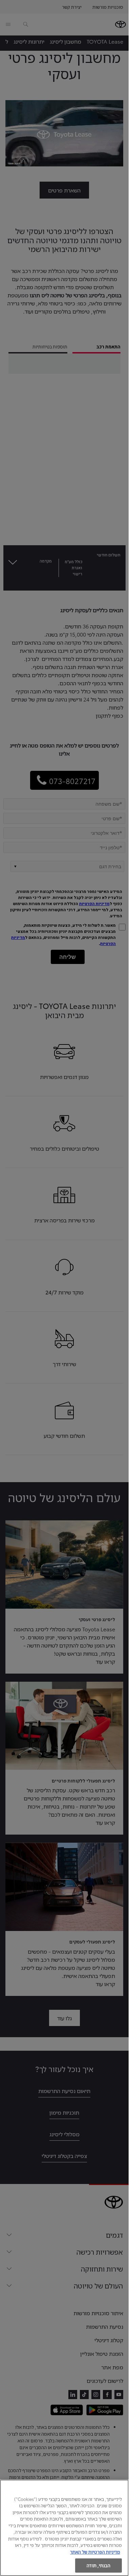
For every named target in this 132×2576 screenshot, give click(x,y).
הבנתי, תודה (98, 2565)
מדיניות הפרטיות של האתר (95, 2552)
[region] (64, 2528)
